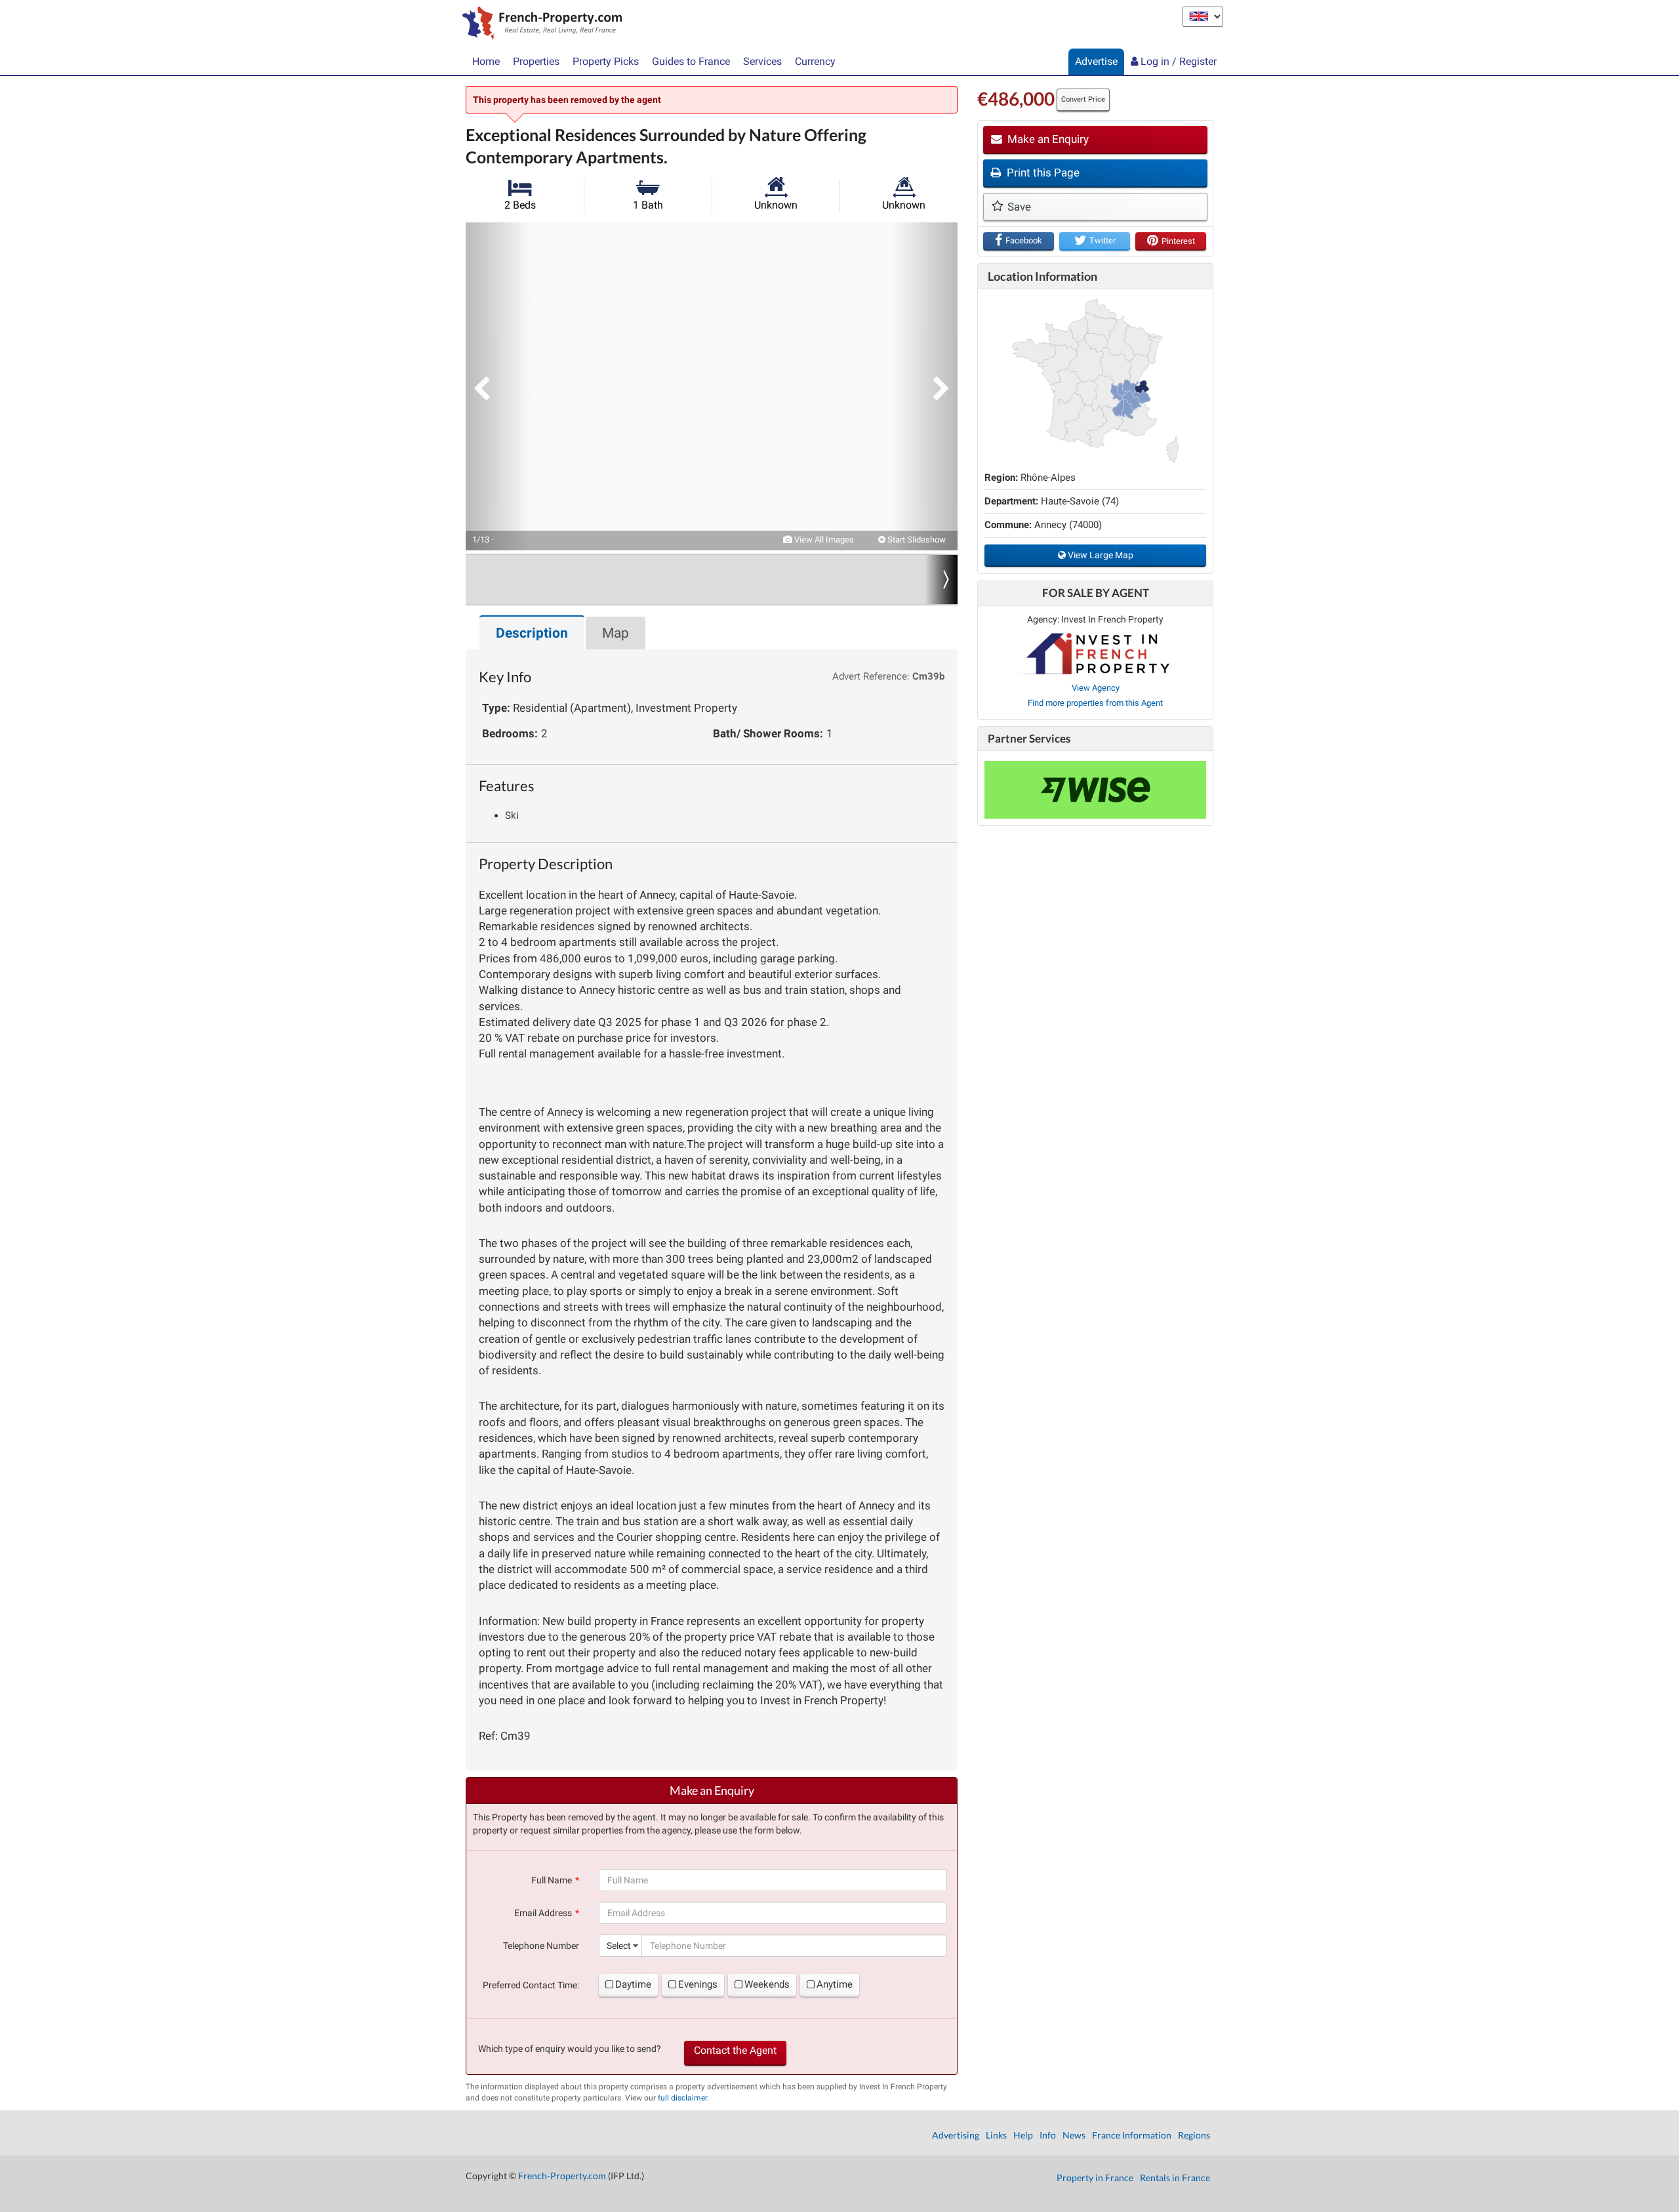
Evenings (698, 1984)
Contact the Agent (735, 2050)
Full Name (552, 1880)
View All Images (823, 540)
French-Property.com (562, 2176)
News (1074, 2135)
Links (996, 2135)
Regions (1194, 2135)
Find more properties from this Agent (1095, 703)
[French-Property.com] (539, 24)
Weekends (767, 1984)
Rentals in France (1175, 2178)
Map (616, 633)
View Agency (1096, 688)
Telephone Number (541, 1946)
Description (532, 633)
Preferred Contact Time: (531, 1985)
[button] (498, 386)
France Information (1132, 2135)
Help (1023, 2135)
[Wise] (1095, 790)
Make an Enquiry (1047, 139)
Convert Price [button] (1083, 99)
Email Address (543, 1913)
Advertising (956, 2135)
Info (1048, 2135)
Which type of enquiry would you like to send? (570, 2049)
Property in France (1095, 2178)
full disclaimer (682, 2098)
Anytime (835, 1984)
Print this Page (1042, 173)
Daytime (633, 1984)
